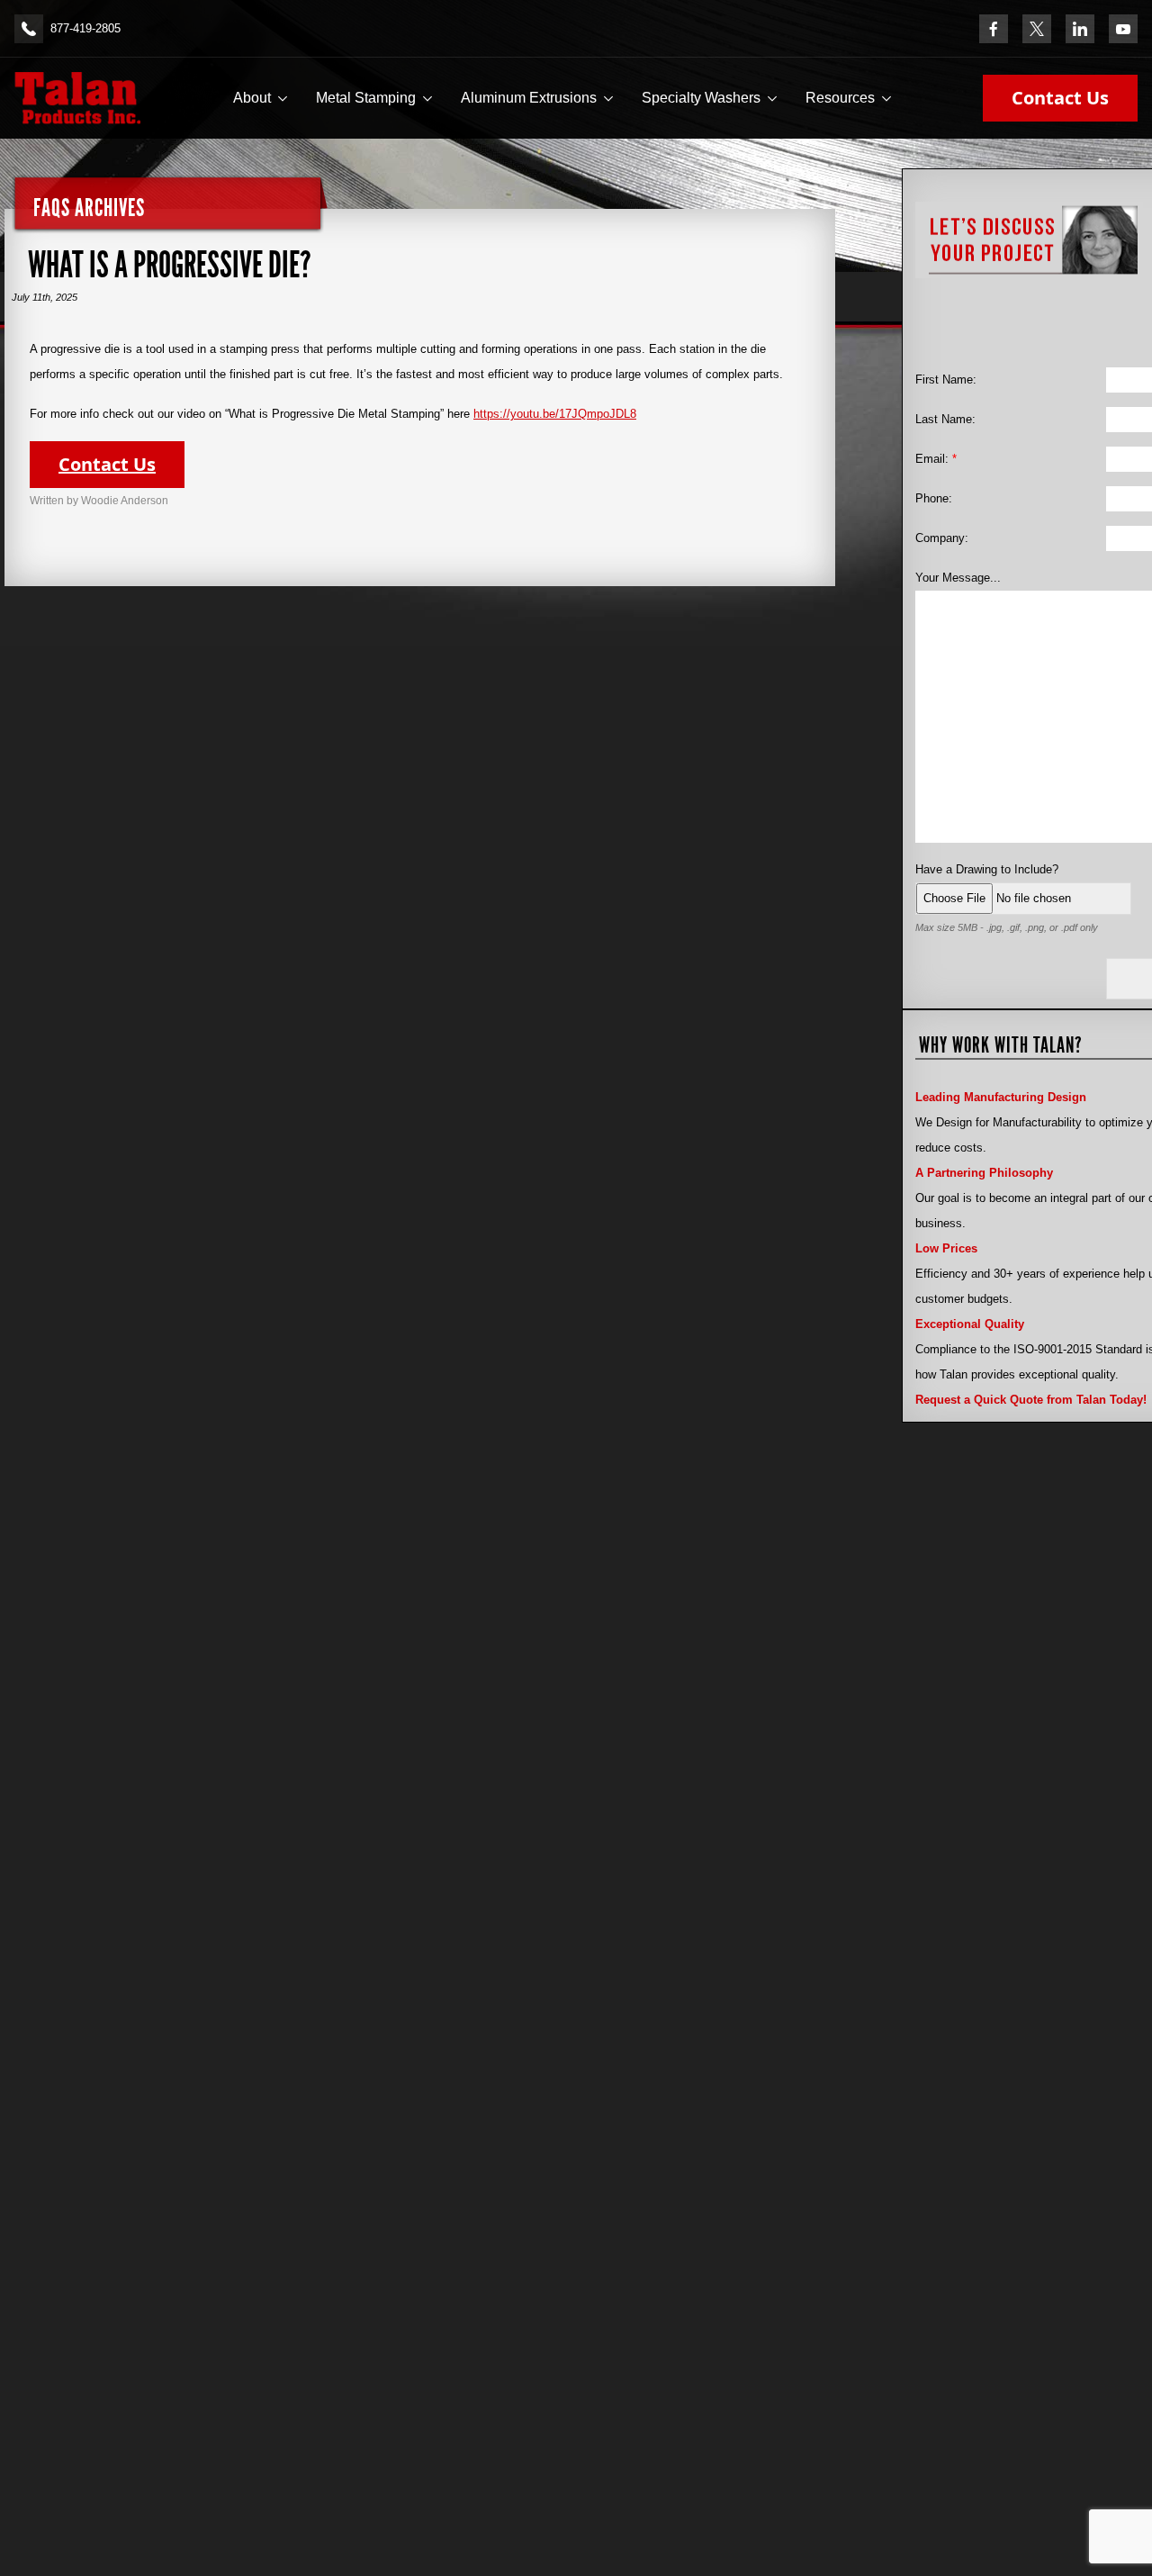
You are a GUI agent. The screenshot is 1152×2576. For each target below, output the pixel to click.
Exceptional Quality (970, 1324)
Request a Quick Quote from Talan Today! (1031, 1400)
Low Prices (946, 1248)
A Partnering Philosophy (984, 1173)
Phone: (934, 498)
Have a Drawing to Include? (987, 869)
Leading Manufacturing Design (1001, 1097)
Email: (936, 459)
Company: (942, 538)
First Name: (946, 380)
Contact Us (1060, 98)
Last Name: (945, 419)
